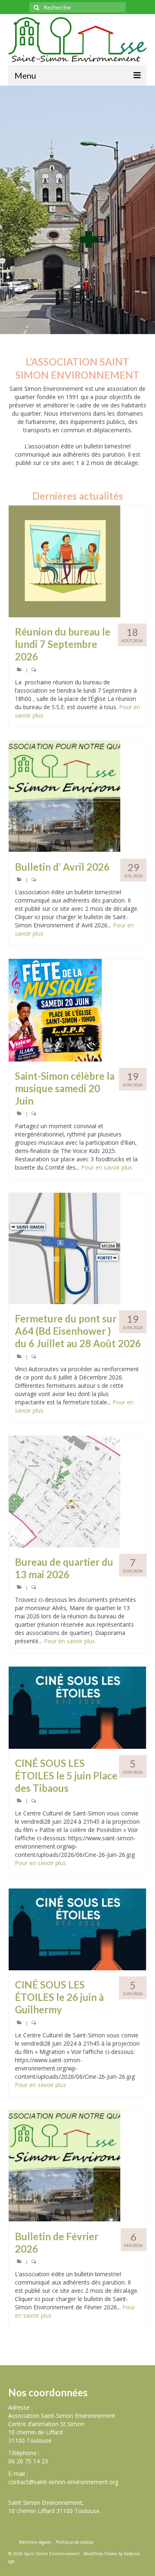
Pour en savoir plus (107, 1167)
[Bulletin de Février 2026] (77, 2166)
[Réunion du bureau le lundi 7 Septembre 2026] (77, 561)
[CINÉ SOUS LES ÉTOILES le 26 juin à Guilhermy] (77, 1929)
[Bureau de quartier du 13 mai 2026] (77, 1492)
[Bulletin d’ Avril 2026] (77, 797)
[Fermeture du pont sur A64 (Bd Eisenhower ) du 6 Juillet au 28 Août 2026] (77, 1248)
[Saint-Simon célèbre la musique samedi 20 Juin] (77, 1010)
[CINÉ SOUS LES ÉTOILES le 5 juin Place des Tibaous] (77, 1707)
